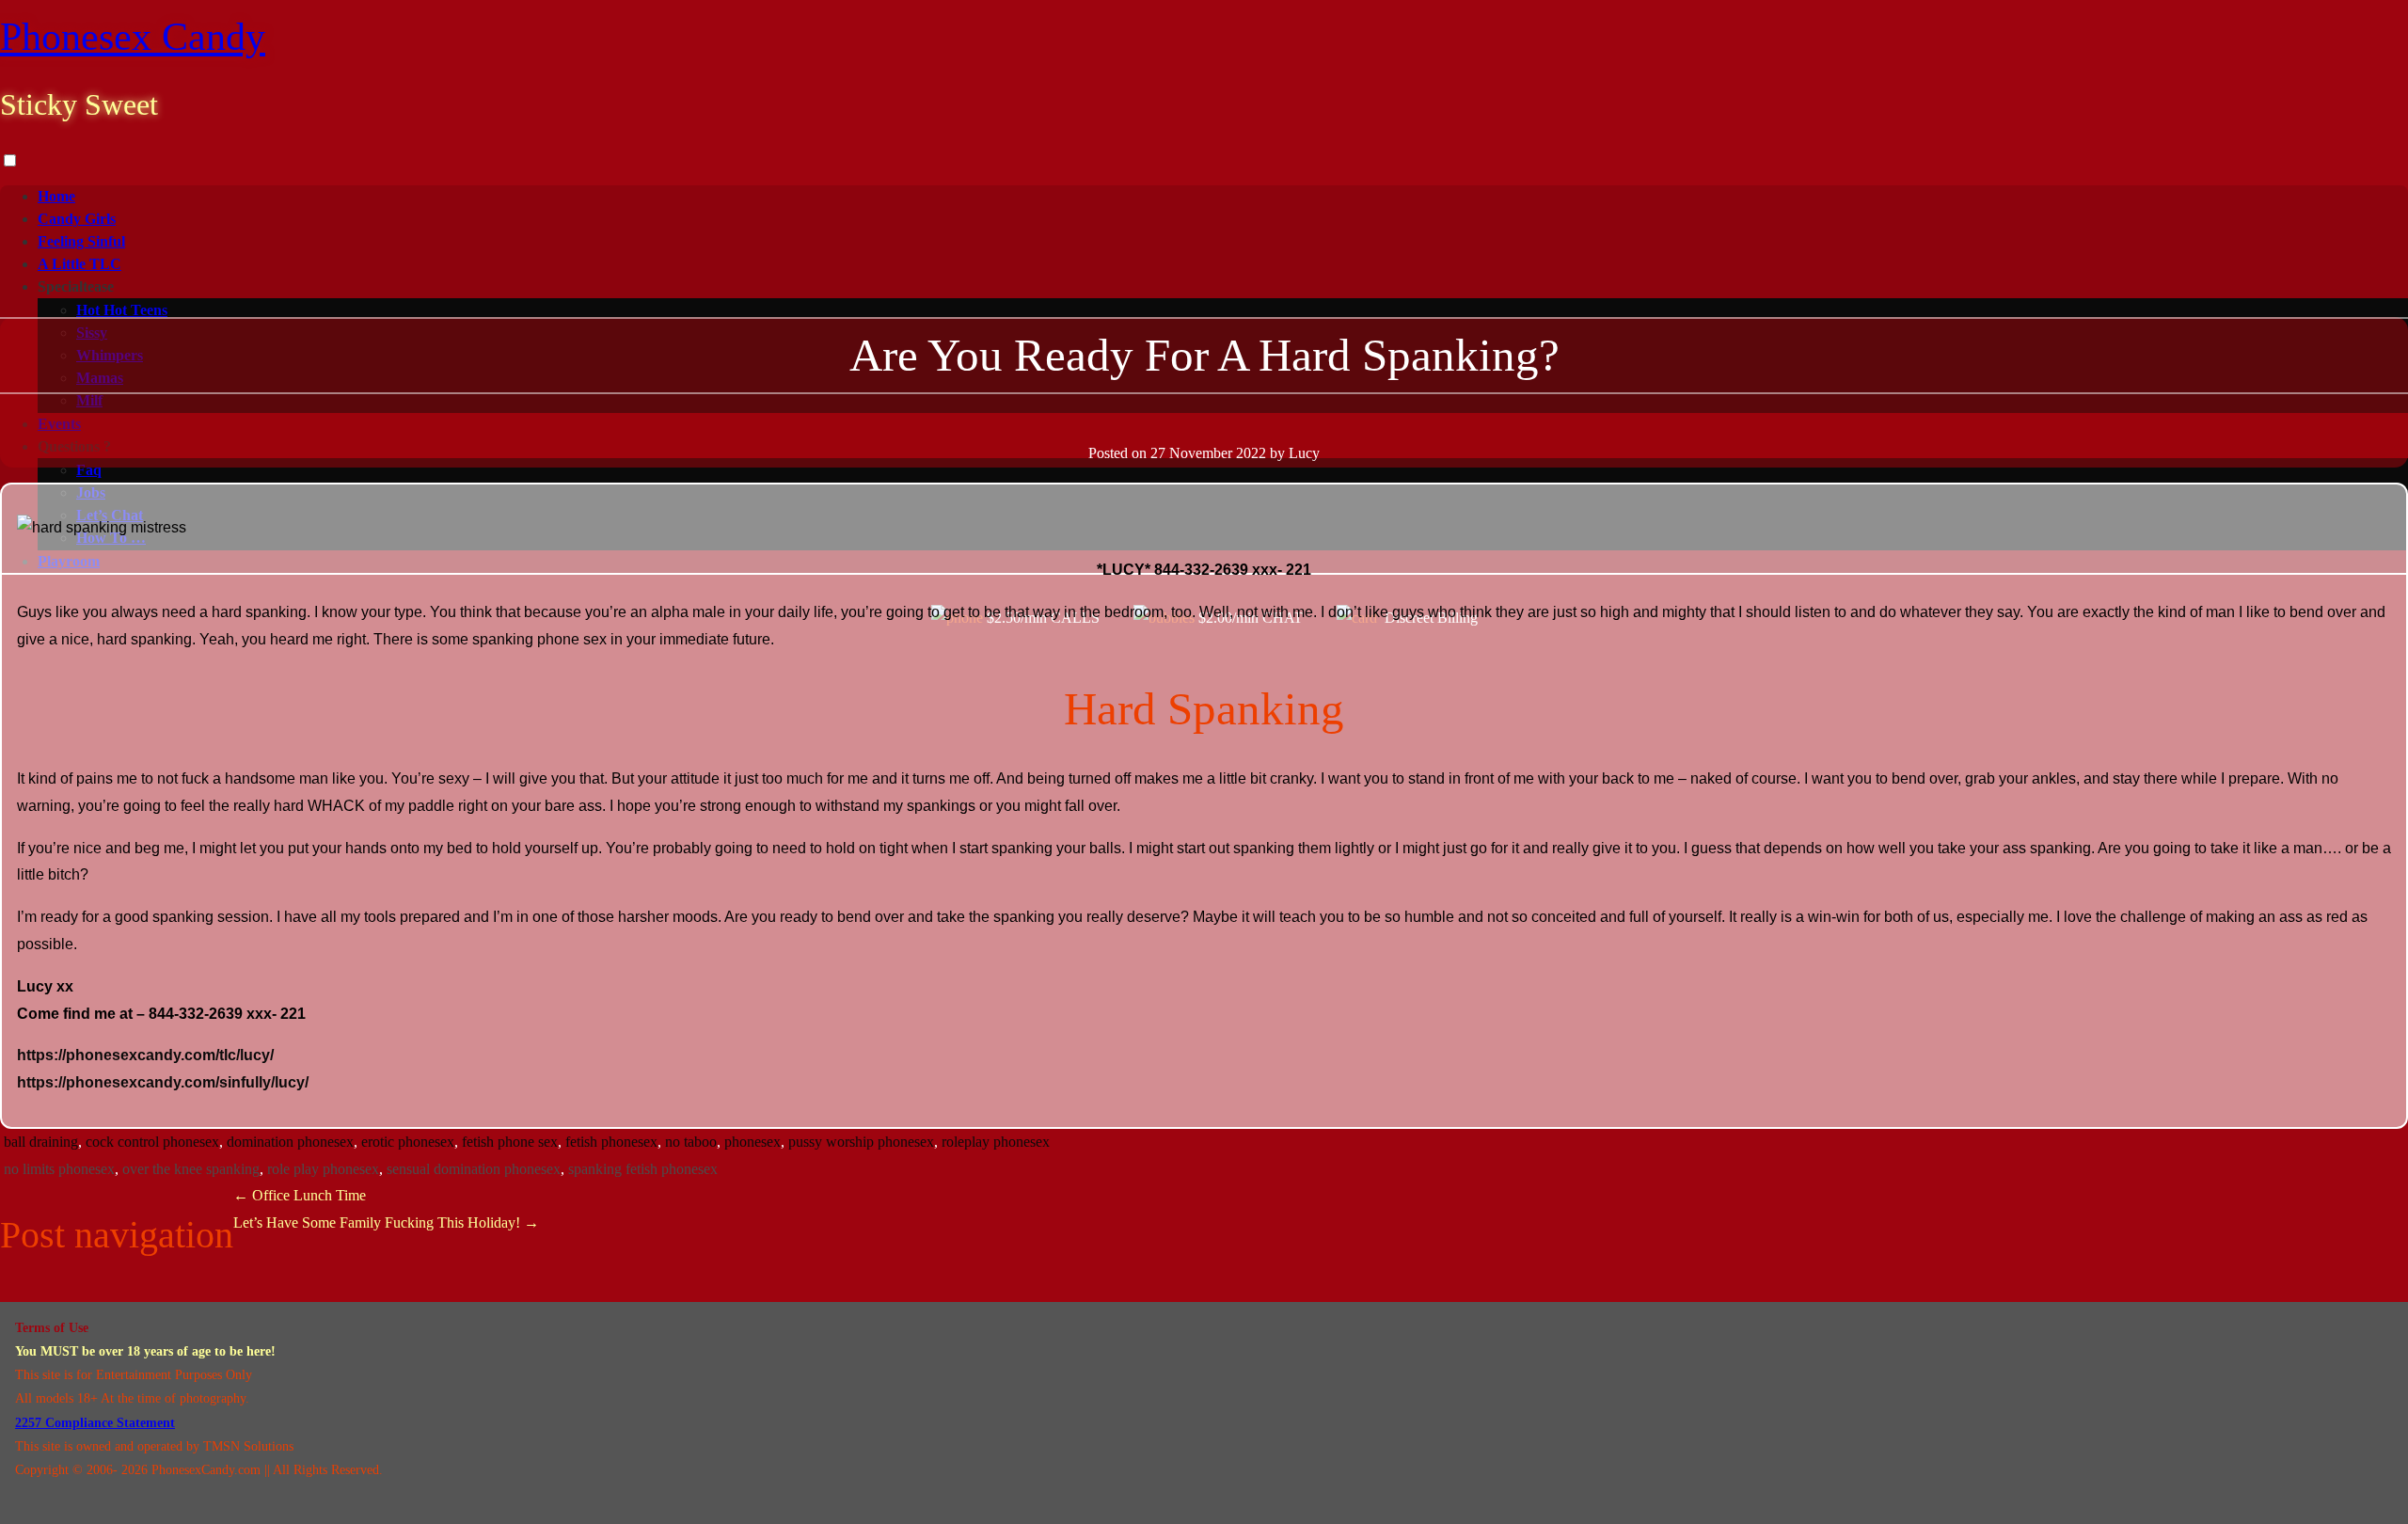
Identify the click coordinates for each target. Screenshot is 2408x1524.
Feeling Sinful (81, 241)
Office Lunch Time (300, 1195)
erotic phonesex (408, 1142)
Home (56, 196)
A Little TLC (79, 264)
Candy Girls (77, 219)
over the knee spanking (191, 1169)
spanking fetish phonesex (643, 1169)
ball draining (41, 1142)
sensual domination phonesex (474, 1169)
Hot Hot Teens (122, 310)
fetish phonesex (611, 1142)
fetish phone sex (510, 1142)
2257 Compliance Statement (95, 1423)
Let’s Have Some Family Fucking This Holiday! (386, 1222)
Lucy (1304, 453)
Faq (89, 470)
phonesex (752, 1142)
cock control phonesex (152, 1142)
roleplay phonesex (996, 1142)
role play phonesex (323, 1169)
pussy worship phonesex (861, 1142)
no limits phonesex (59, 1169)
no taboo (691, 1142)
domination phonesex (290, 1142)
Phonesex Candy (133, 37)
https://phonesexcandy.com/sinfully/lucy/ (163, 1082)
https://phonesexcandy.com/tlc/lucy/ (145, 1055)
